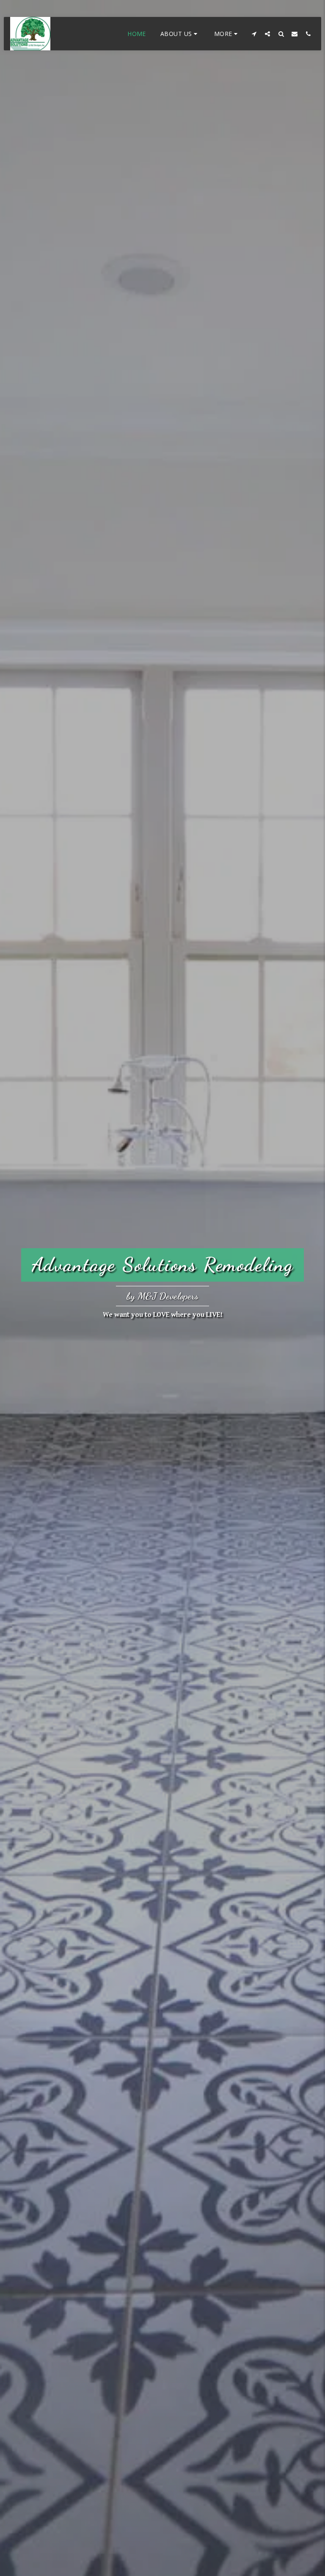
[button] (180, 34)
